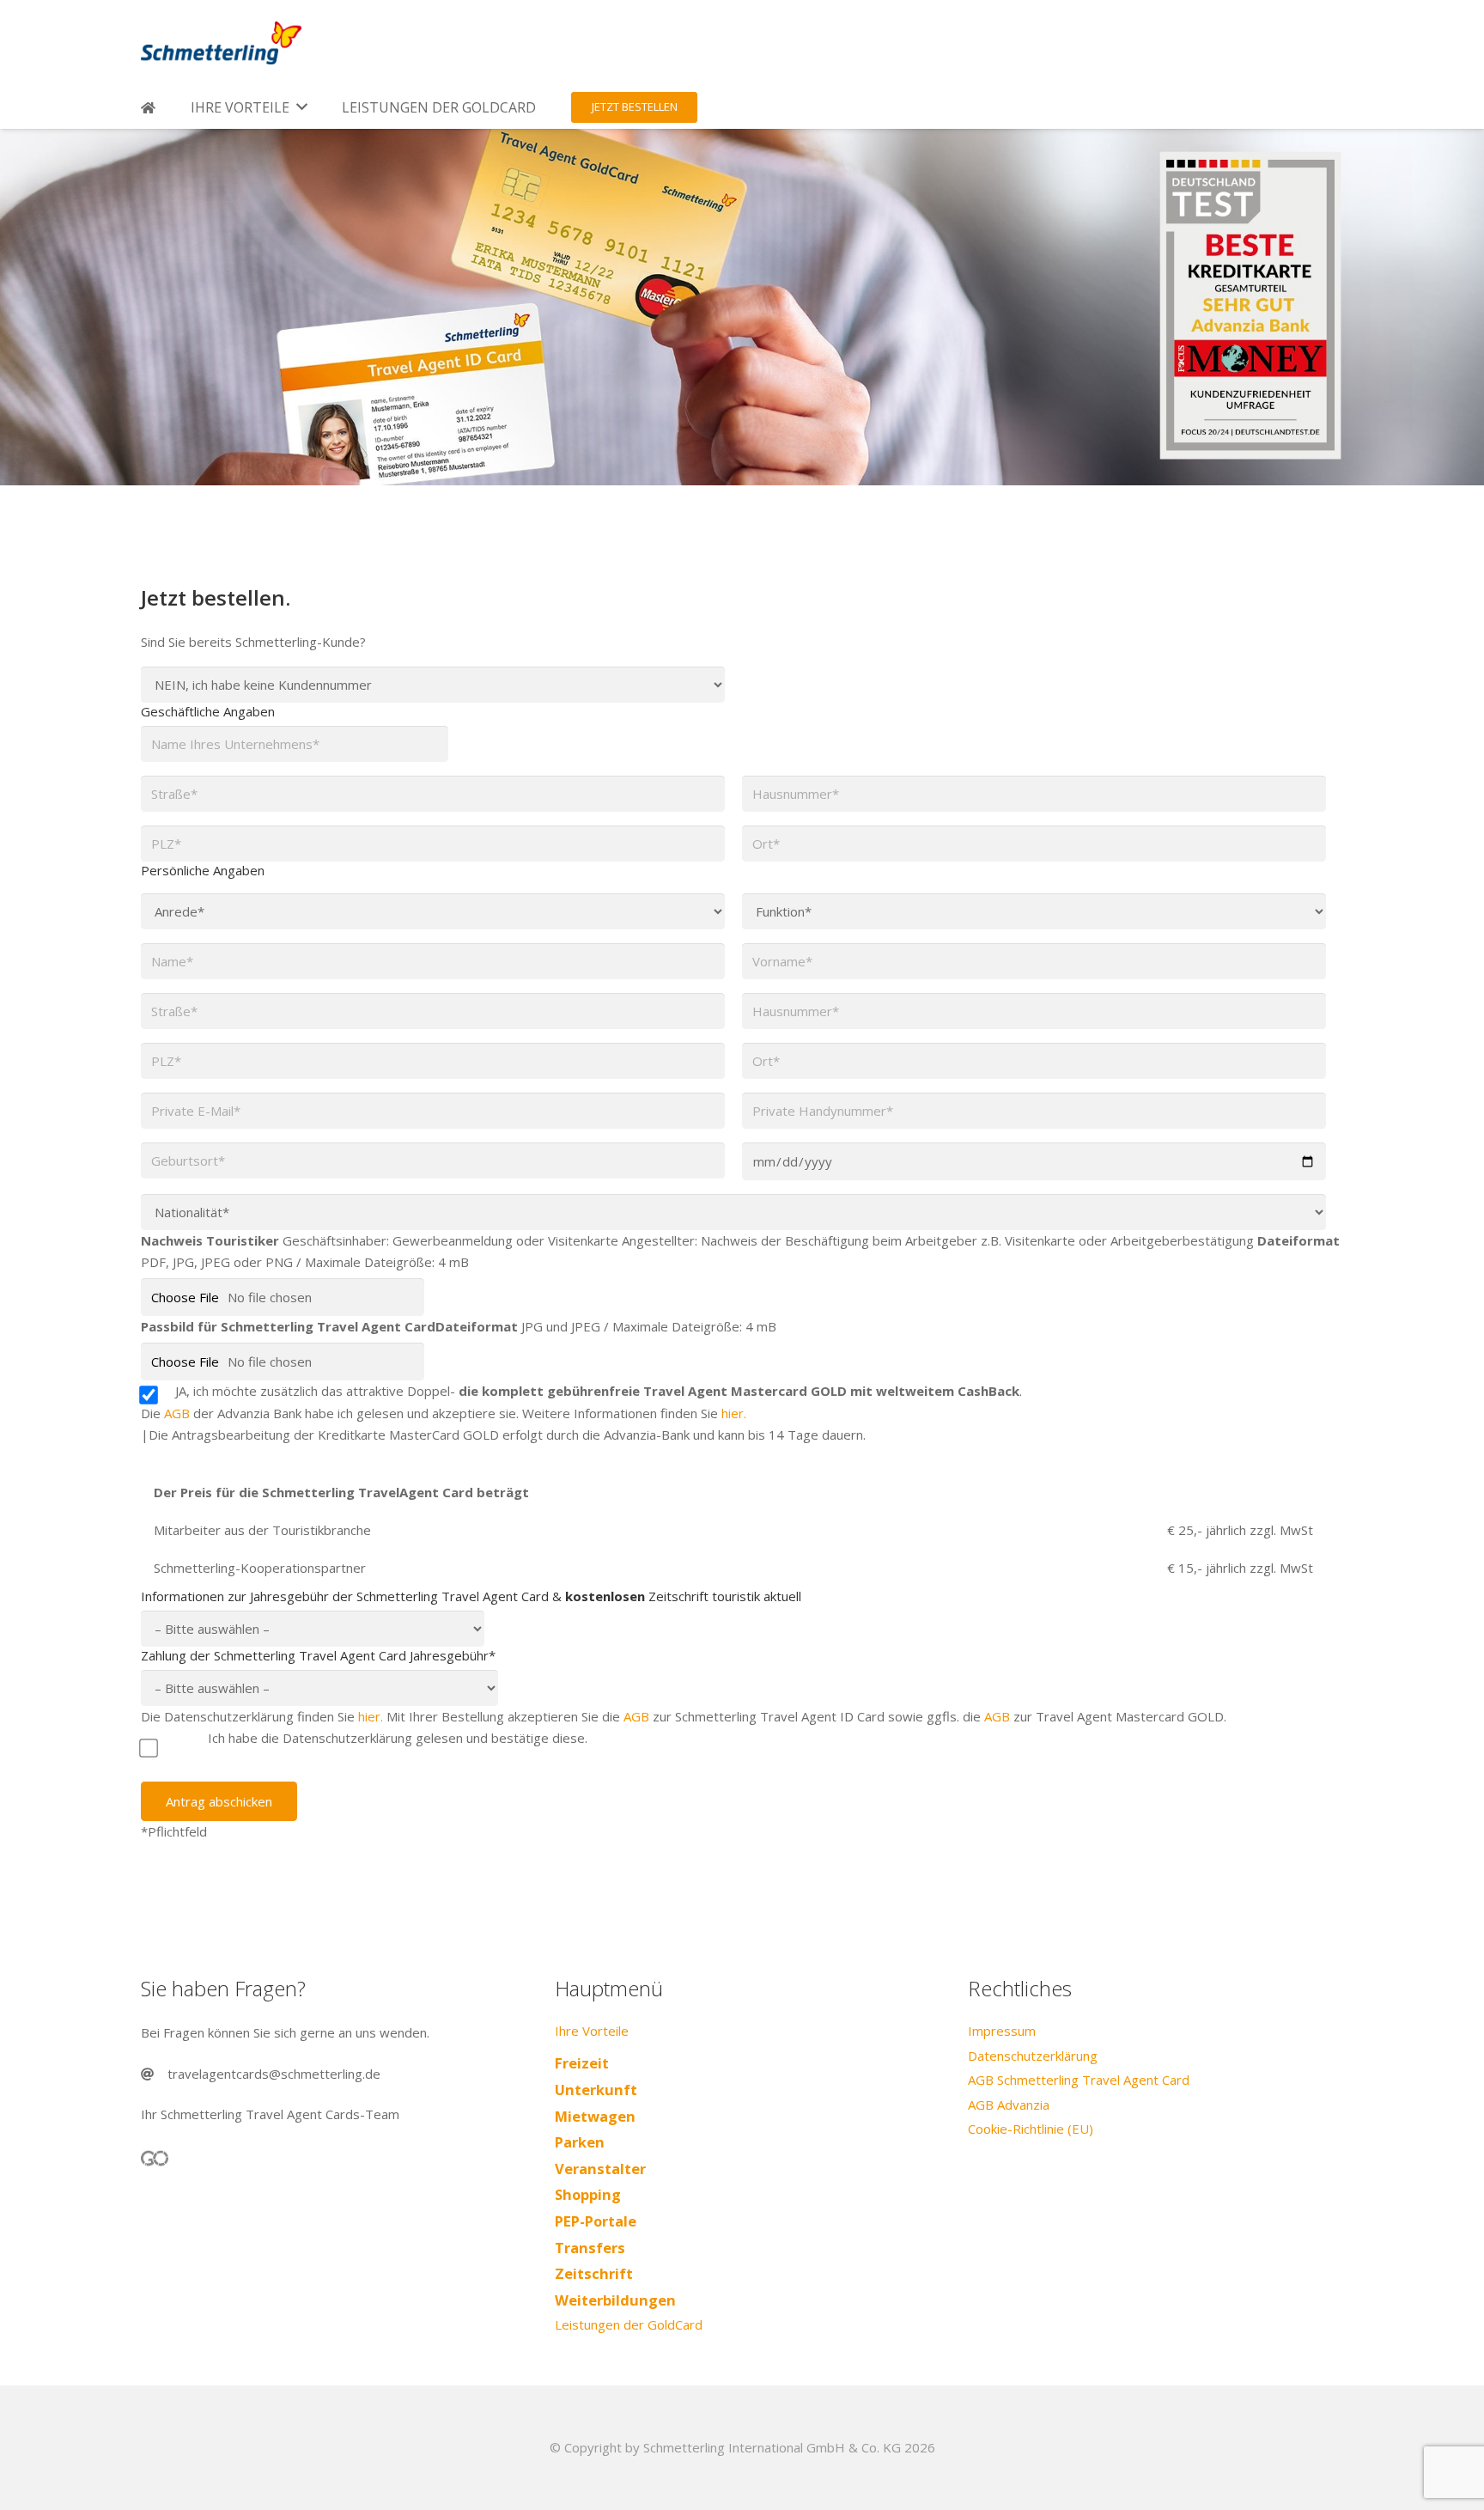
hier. (734, 1413)
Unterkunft (596, 2090)
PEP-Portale (596, 2221)
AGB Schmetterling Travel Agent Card (1079, 2080)
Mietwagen (595, 2116)
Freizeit (582, 2063)
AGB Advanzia (1009, 2105)
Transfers (590, 2248)
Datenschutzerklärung (1033, 2056)
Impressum (1002, 2031)
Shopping (588, 2194)
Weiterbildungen (615, 2300)
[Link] (221, 43)
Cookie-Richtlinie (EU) (1031, 2129)
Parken (580, 2142)
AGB (177, 1413)
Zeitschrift (594, 2273)
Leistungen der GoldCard (629, 2324)
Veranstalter (600, 2169)
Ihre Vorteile (592, 2031)
